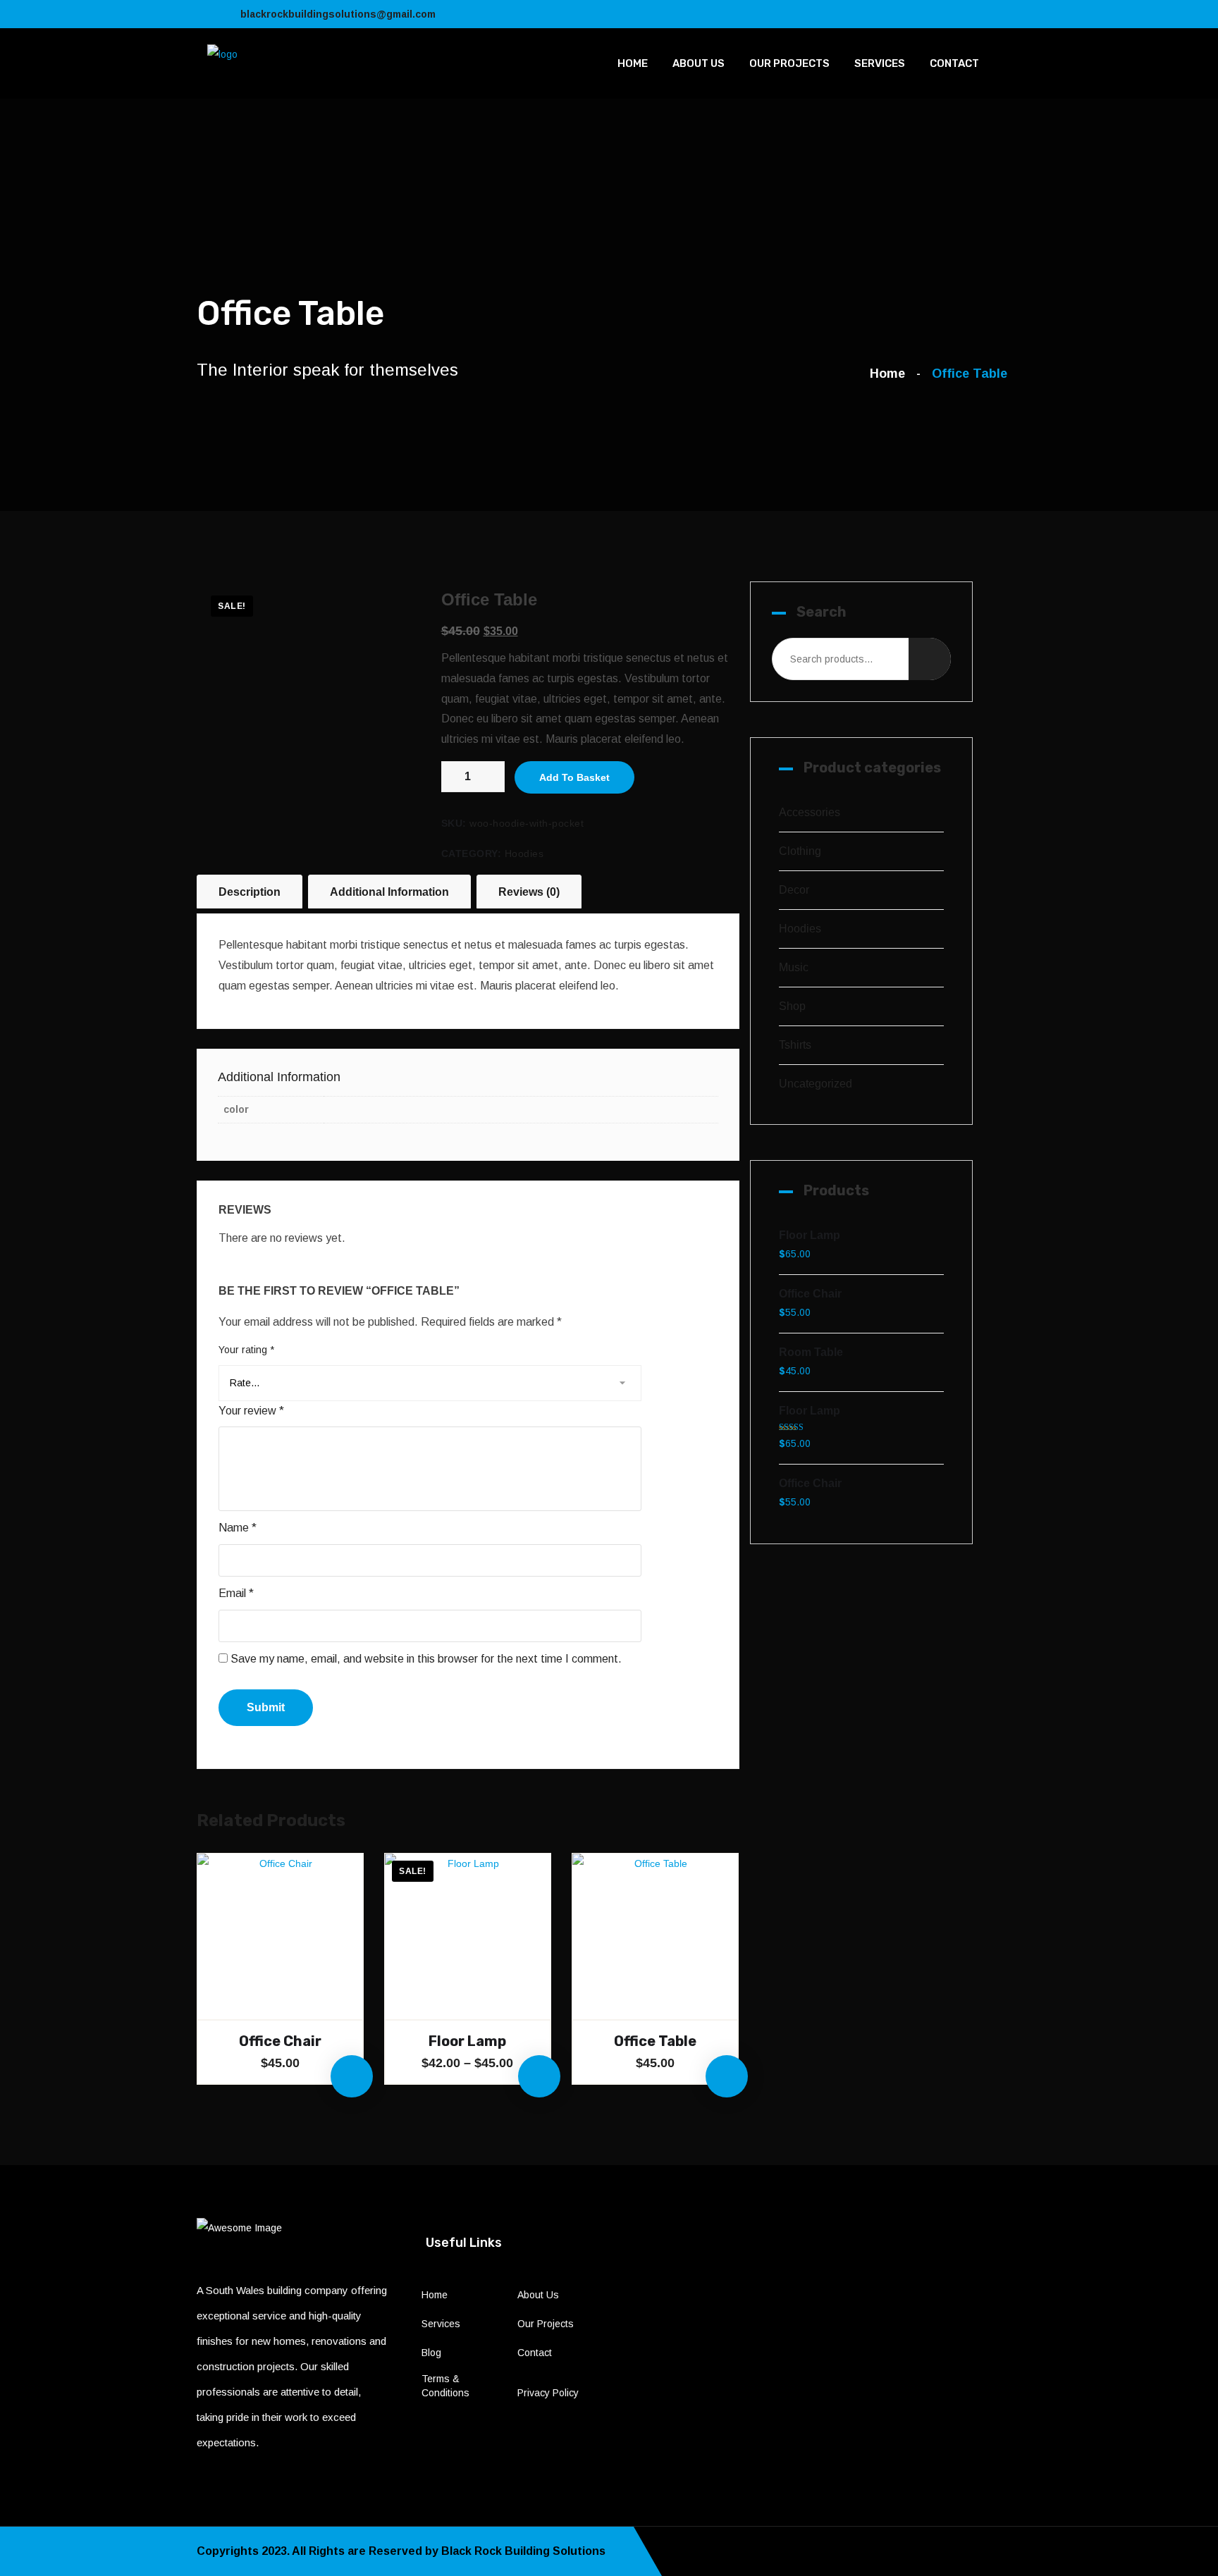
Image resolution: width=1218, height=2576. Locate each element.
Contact (954, 63)
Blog (431, 2353)
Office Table (655, 2041)
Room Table (811, 1352)
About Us (699, 63)
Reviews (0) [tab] (529, 892)
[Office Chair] (280, 1936)
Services (880, 63)
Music (794, 967)
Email (236, 1593)
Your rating (246, 1350)
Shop (792, 1006)
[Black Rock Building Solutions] (222, 54)
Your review (251, 1411)
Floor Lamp (467, 2041)
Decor (794, 890)
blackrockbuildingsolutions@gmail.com (338, 14)
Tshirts (795, 1045)
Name (238, 1528)
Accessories (810, 812)
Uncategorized (816, 1084)
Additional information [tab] (389, 892)
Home (633, 63)
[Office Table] (655, 1936)
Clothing (800, 851)
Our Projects (789, 63)
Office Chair (280, 2041)
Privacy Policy (548, 2393)
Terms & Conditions (445, 2386)
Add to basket (574, 777)
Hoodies (524, 853)
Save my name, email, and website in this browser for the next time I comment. (426, 1659)
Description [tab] (250, 892)
